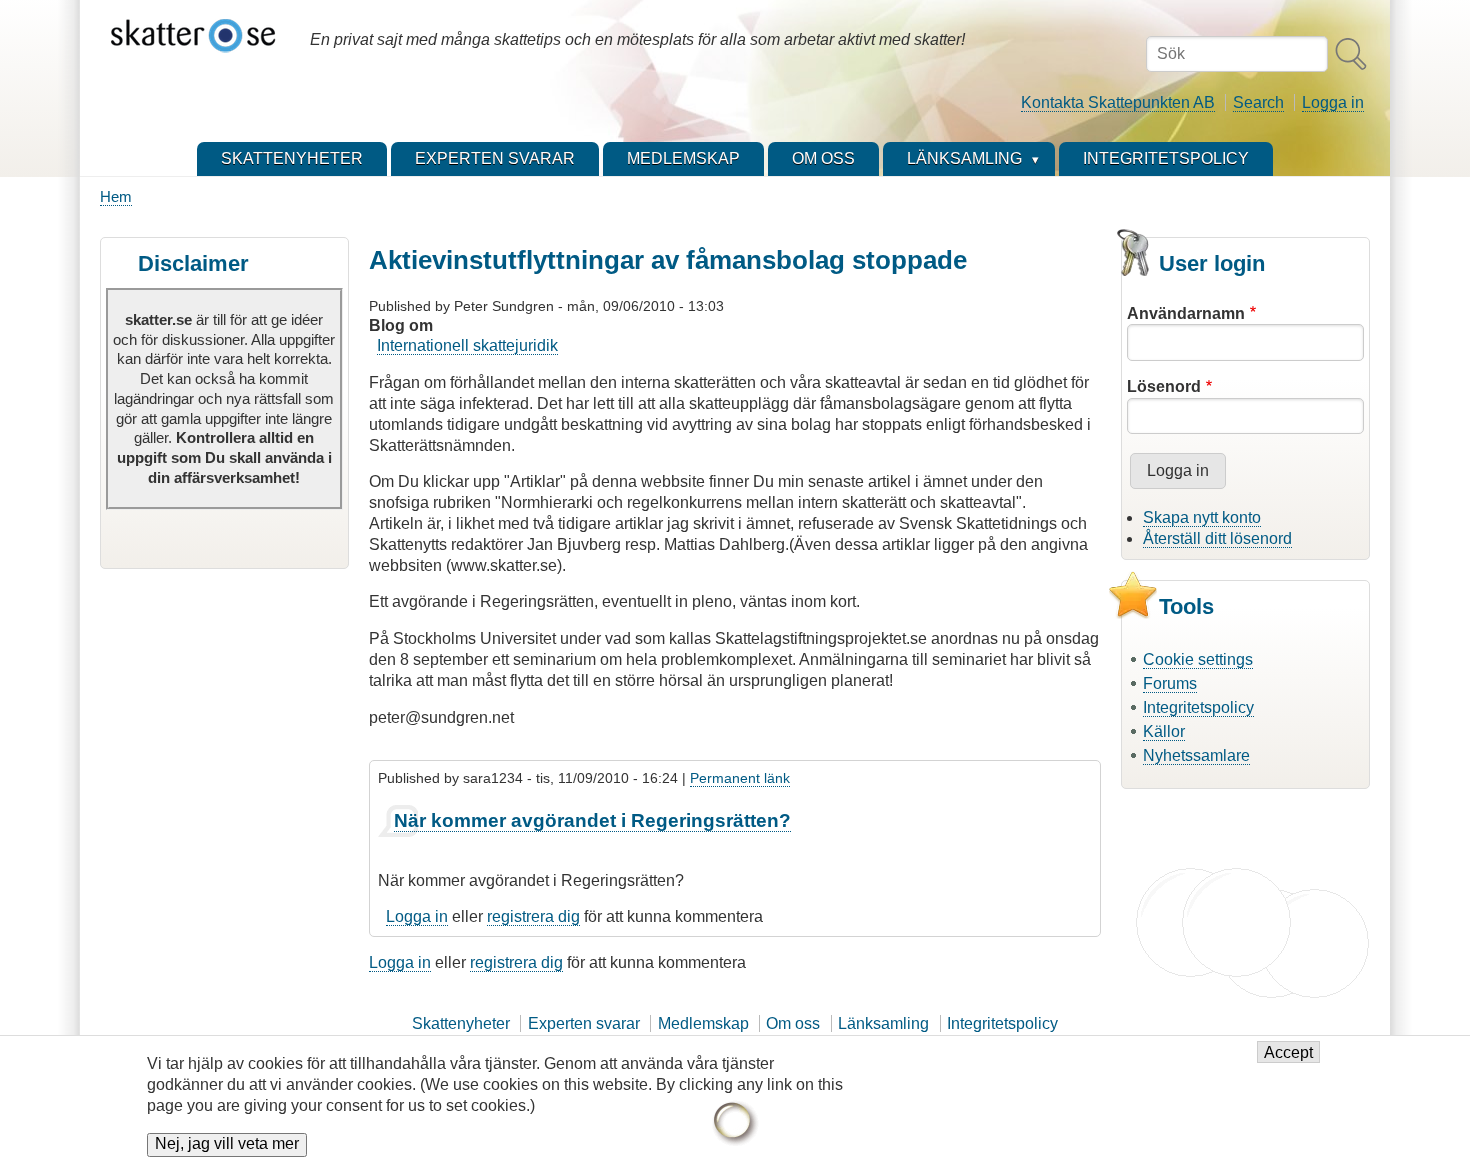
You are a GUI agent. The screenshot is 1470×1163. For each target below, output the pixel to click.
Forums (1170, 683)
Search (1258, 102)
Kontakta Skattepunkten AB (1118, 102)
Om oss (793, 1023)
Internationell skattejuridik (467, 345)
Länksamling (883, 1023)
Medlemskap (703, 1023)
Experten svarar (584, 1023)
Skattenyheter (461, 1023)
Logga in (1333, 102)
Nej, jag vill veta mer (227, 1144)
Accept (1288, 1052)
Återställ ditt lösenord (1217, 538)
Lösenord (1164, 386)
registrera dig (533, 916)
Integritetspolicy (1198, 707)
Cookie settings (1198, 659)
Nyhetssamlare (1196, 755)
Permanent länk (740, 778)
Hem (116, 196)
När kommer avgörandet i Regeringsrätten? (592, 820)
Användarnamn (1186, 313)
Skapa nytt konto (1202, 517)
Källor (1164, 731)
